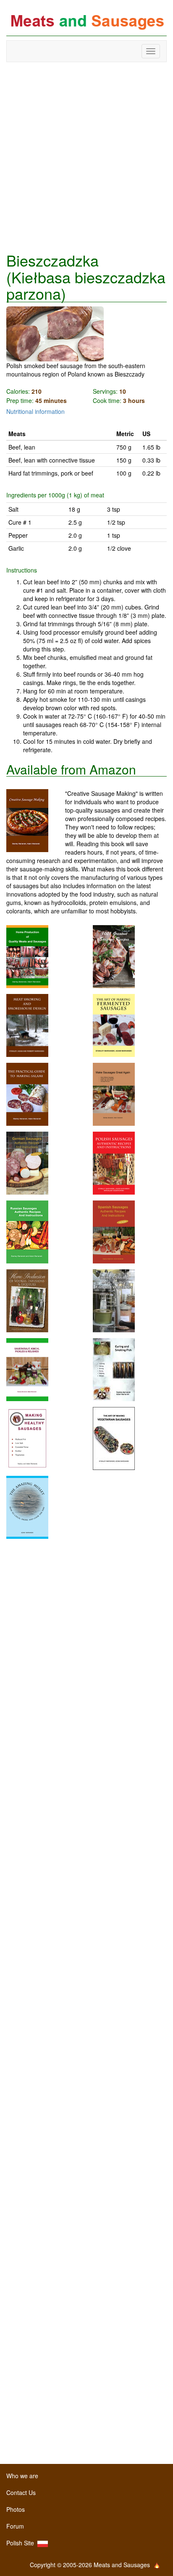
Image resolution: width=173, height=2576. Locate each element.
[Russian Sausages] (27, 1231)
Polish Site (22, 2543)
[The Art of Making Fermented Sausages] (114, 1025)
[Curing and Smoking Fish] (114, 1369)
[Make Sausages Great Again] (114, 1093)
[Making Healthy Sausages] (27, 1438)
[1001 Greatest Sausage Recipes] (114, 956)
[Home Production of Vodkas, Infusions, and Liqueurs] (27, 1300)
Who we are (22, 2476)
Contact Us (21, 2492)
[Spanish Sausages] (114, 1231)
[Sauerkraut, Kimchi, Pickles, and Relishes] (27, 1369)
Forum (15, 2526)
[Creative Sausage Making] (36, 821)
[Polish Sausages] (114, 1162)
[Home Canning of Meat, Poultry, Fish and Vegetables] (114, 1300)
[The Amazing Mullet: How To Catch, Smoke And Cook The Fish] (27, 1506)
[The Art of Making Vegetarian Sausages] (114, 1438)
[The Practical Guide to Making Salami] (27, 1093)
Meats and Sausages (86, 22)
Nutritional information (35, 411)
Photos (16, 2509)
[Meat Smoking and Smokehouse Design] (27, 1025)
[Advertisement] (86, 157)
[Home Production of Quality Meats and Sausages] (27, 956)
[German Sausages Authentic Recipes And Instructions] (27, 1162)
